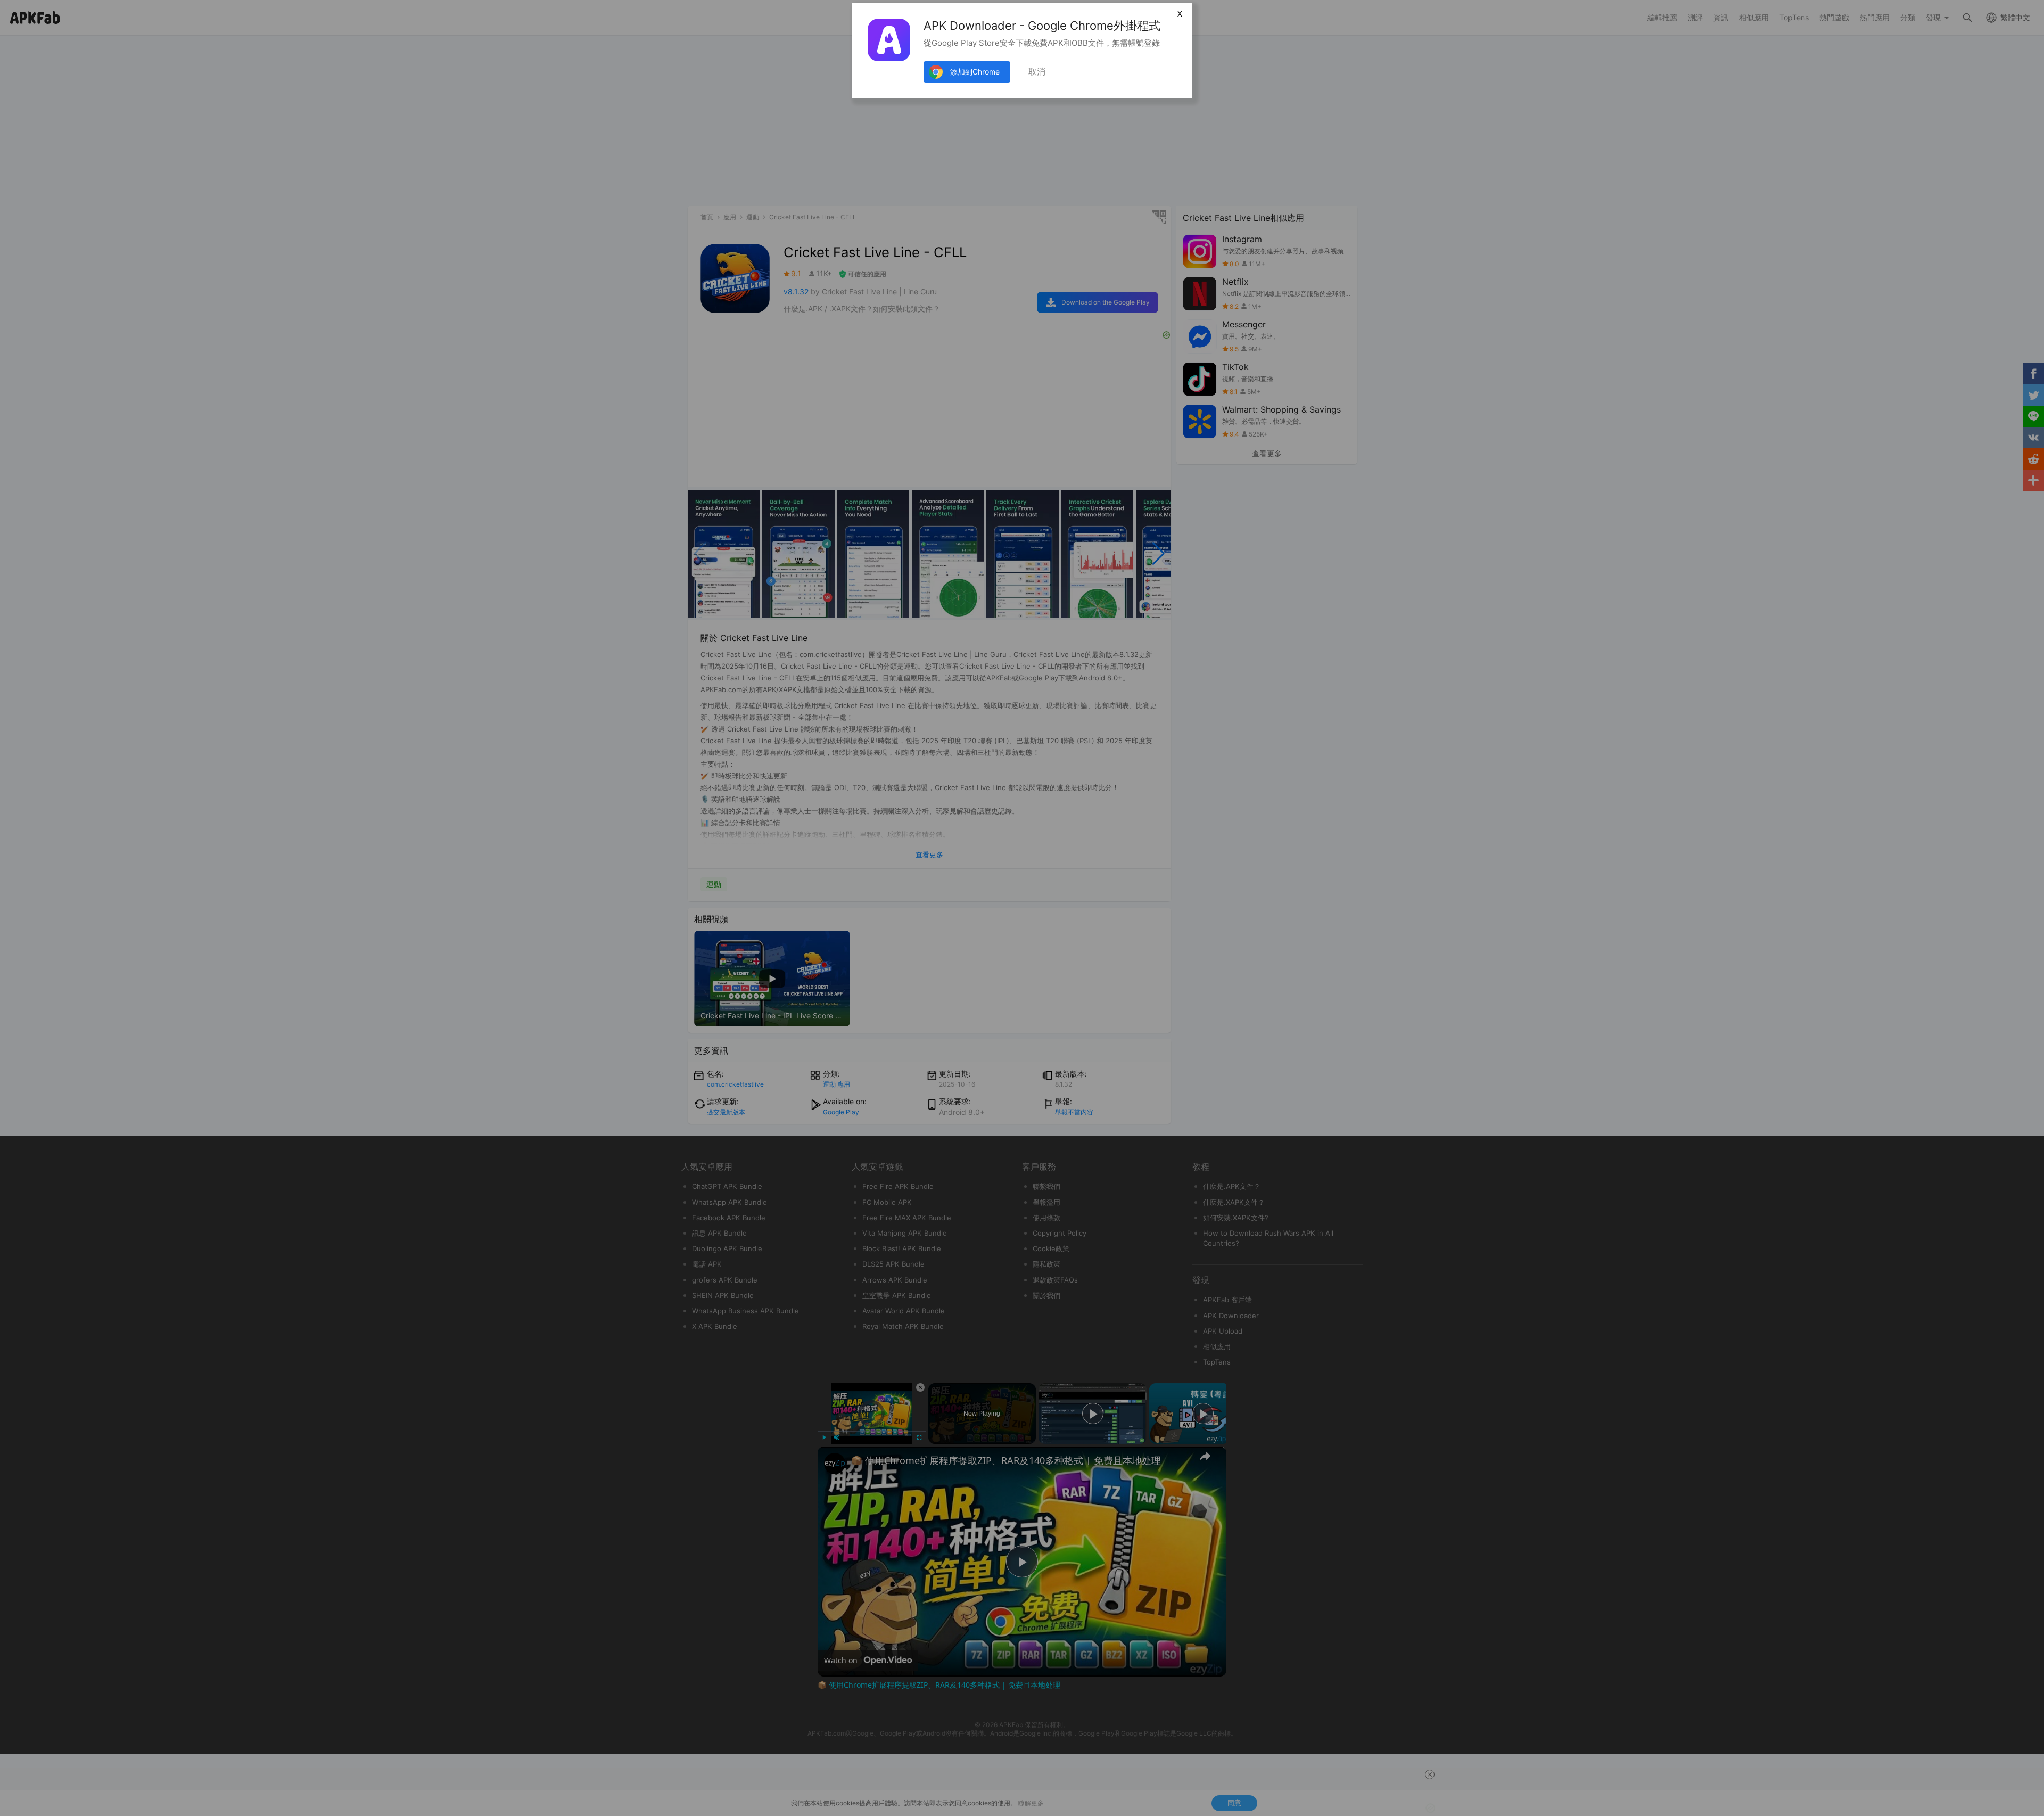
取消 (1037, 72)
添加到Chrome (975, 72)
